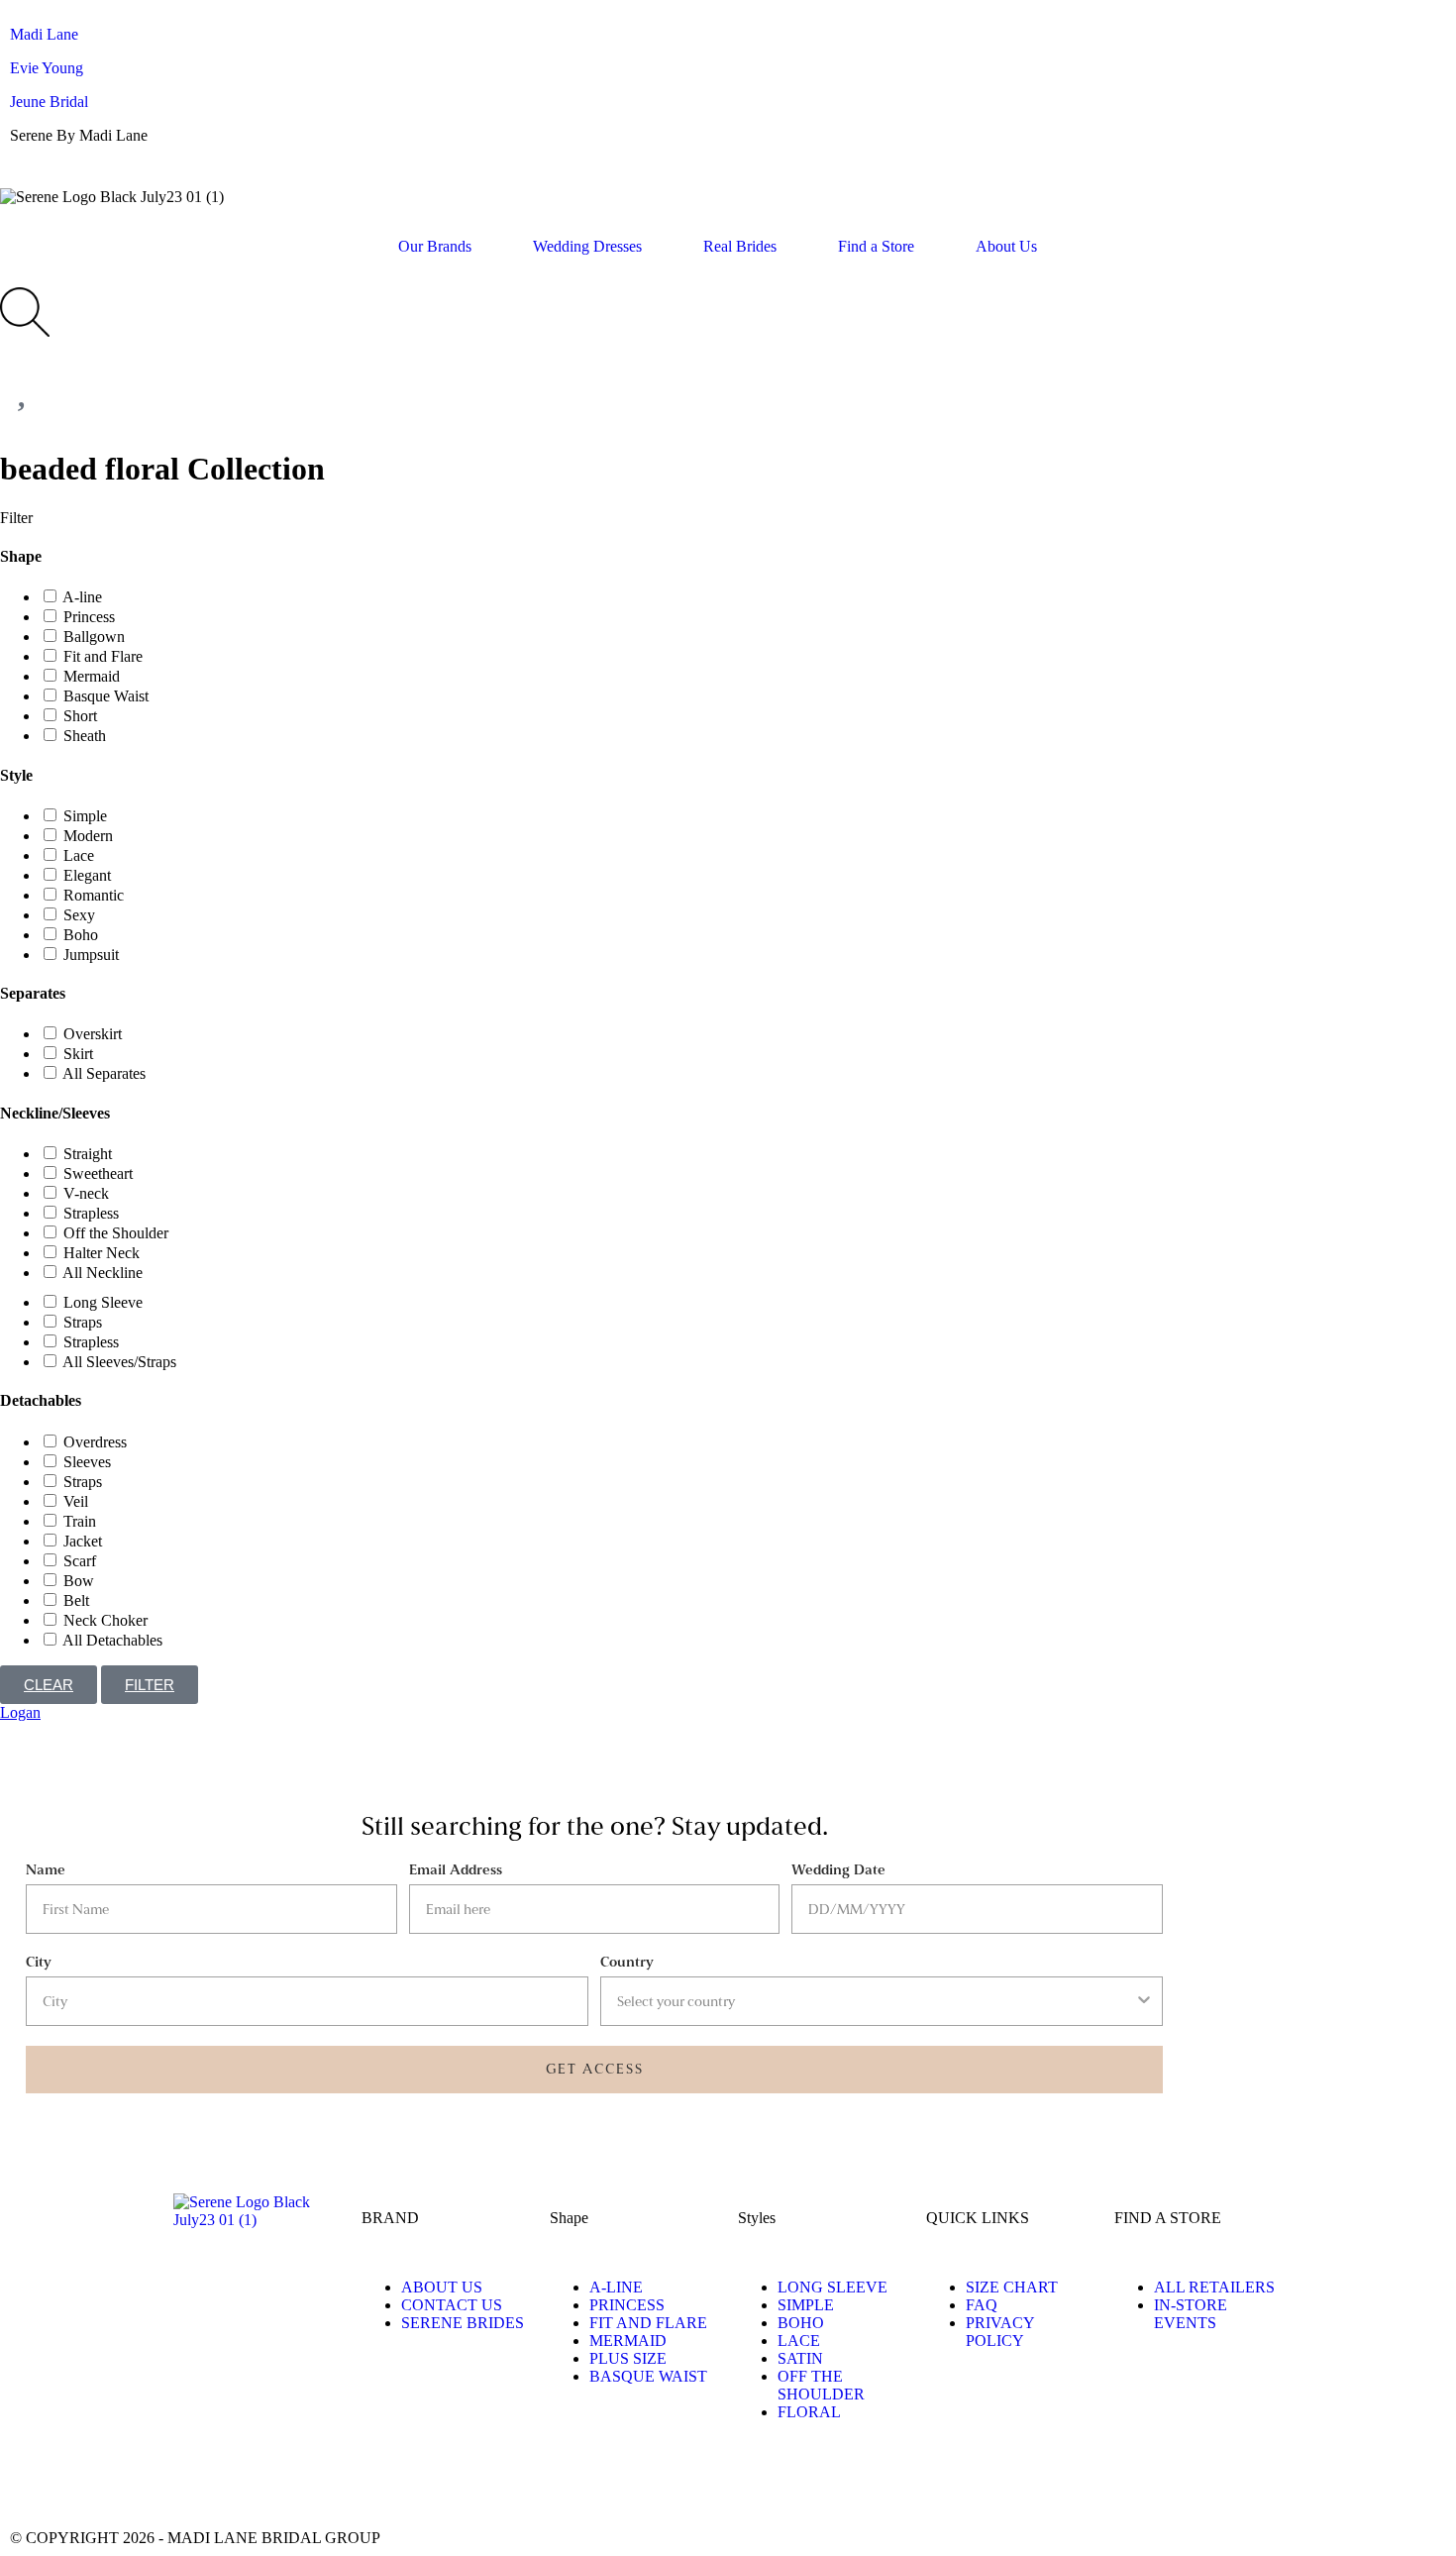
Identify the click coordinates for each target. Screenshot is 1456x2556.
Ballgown (94, 637)
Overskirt (93, 1034)
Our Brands (435, 246)
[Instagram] (35, 2482)
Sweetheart (98, 1173)
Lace (79, 855)
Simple (85, 816)
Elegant (87, 875)
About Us (1006, 246)
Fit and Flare (103, 656)
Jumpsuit (91, 955)
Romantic (94, 895)
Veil (76, 1501)
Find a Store (876, 246)
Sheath (85, 736)
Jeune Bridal (49, 102)
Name (46, 1870)
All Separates (104, 1073)
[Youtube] (249, 2482)
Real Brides (740, 246)
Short (80, 716)
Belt (76, 1600)
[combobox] (876, 2001)
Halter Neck (102, 1253)
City (39, 1962)
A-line (82, 597)
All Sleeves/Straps (119, 1362)
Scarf (80, 1561)
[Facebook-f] (88, 2482)
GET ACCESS (595, 2069)
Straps (83, 1322)
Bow (79, 1581)
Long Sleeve (103, 1302)
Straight (88, 1154)
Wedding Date (838, 1870)
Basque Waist (106, 696)
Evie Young (47, 68)
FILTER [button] (150, 1685)
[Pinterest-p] (195, 2482)
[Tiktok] (142, 2482)
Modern (88, 836)
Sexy (79, 915)
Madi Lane (44, 34)
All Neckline (103, 1273)
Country (627, 1962)
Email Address (456, 1870)
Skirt (78, 1054)
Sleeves (87, 1462)
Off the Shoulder (116, 1233)
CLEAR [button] (49, 1685)
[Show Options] (1144, 2001)
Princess (89, 617)
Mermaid (92, 676)
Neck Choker (105, 1620)
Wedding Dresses (587, 246)
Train (80, 1521)
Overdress (95, 1442)
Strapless (91, 1213)
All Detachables (112, 1640)
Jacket (83, 1541)
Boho (81, 935)
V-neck (86, 1193)
